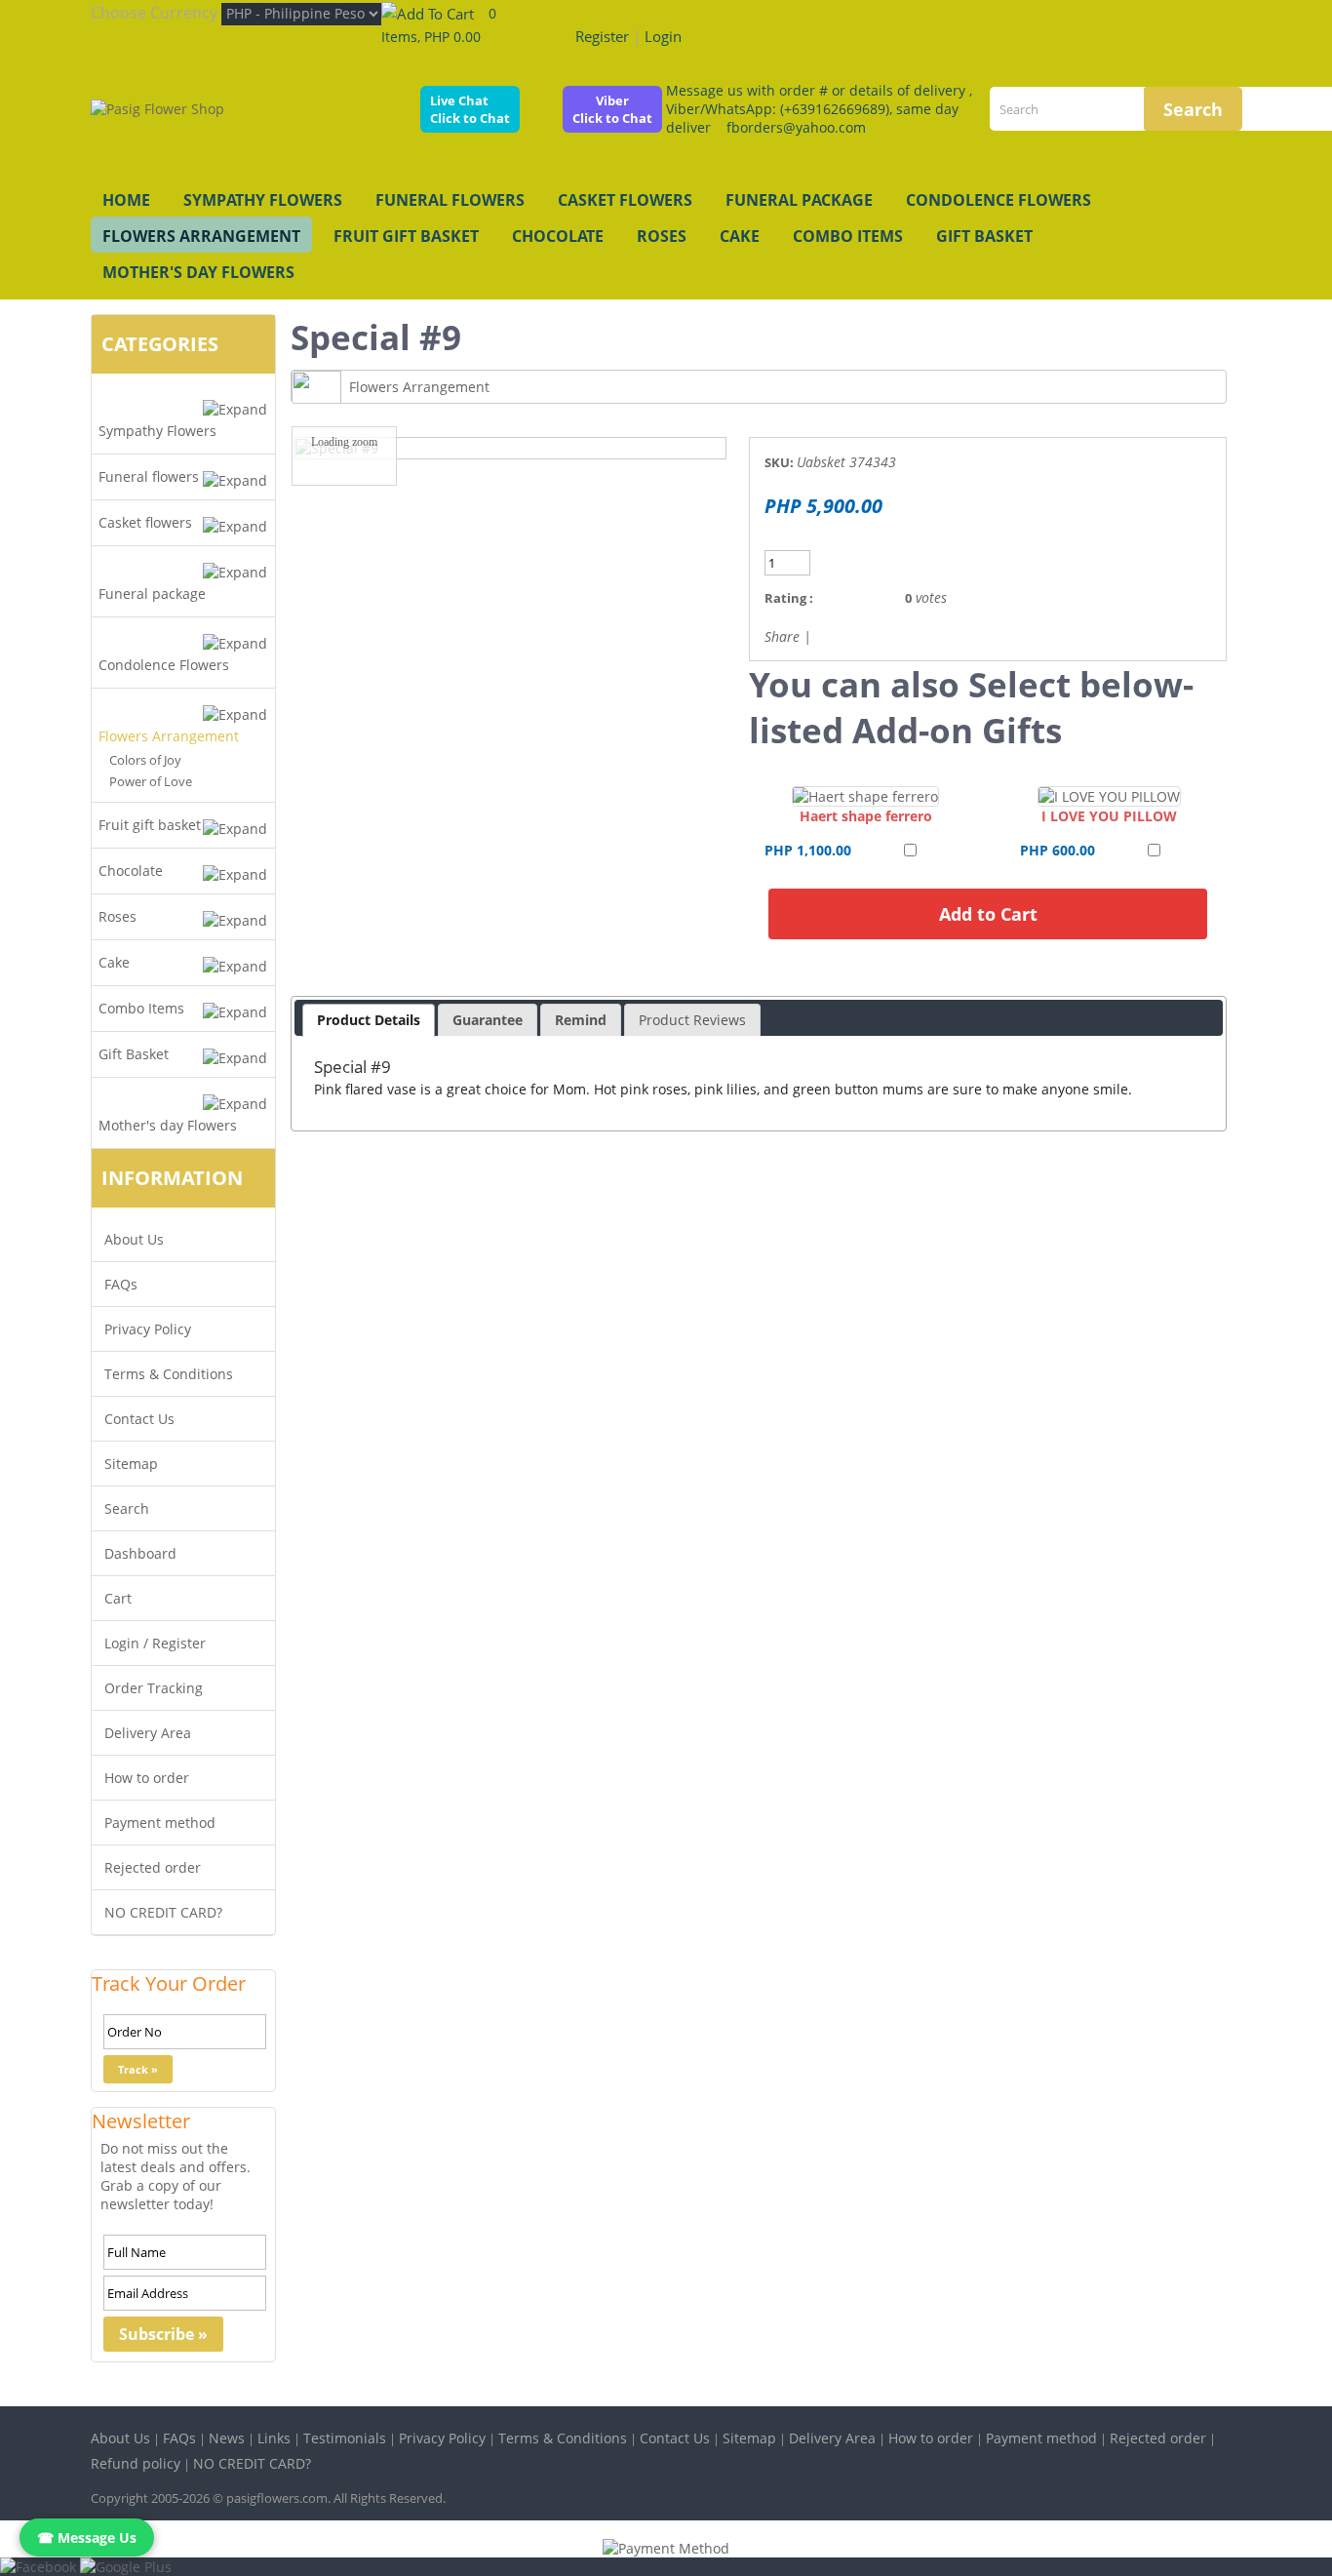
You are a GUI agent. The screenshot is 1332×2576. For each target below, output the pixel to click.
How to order (147, 1778)
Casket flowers (625, 200)
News (227, 2438)
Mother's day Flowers (198, 272)
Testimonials (345, 2438)
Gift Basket (984, 236)
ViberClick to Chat (612, 109)
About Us (134, 1239)
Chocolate (558, 236)
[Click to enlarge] (865, 796)
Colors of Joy (145, 760)
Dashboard (140, 1553)
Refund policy (136, 2463)
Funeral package (799, 200)
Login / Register (155, 1643)
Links (274, 2438)
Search (127, 1508)
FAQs (121, 1284)
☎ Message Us (87, 2537)
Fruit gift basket (406, 236)
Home (126, 200)
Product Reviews (692, 1020)
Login (663, 36)
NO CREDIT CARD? (163, 1912)
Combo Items (848, 236)
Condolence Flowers (999, 200)
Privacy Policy (148, 1329)
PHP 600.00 (1058, 850)
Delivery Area (148, 1733)
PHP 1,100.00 (808, 850)
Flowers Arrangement (201, 236)
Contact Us (139, 1419)
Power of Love (151, 781)
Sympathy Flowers (263, 200)
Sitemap (131, 1464)
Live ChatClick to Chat (470, 109)
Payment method (160, 1823)
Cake (740, 236)
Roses (662, 236)
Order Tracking (154, 1688)
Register (602, 36)
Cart (118, 1598)
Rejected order (153, 1867)
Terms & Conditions (169, 1374)
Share (782, 636)
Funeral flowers (450, 200)
